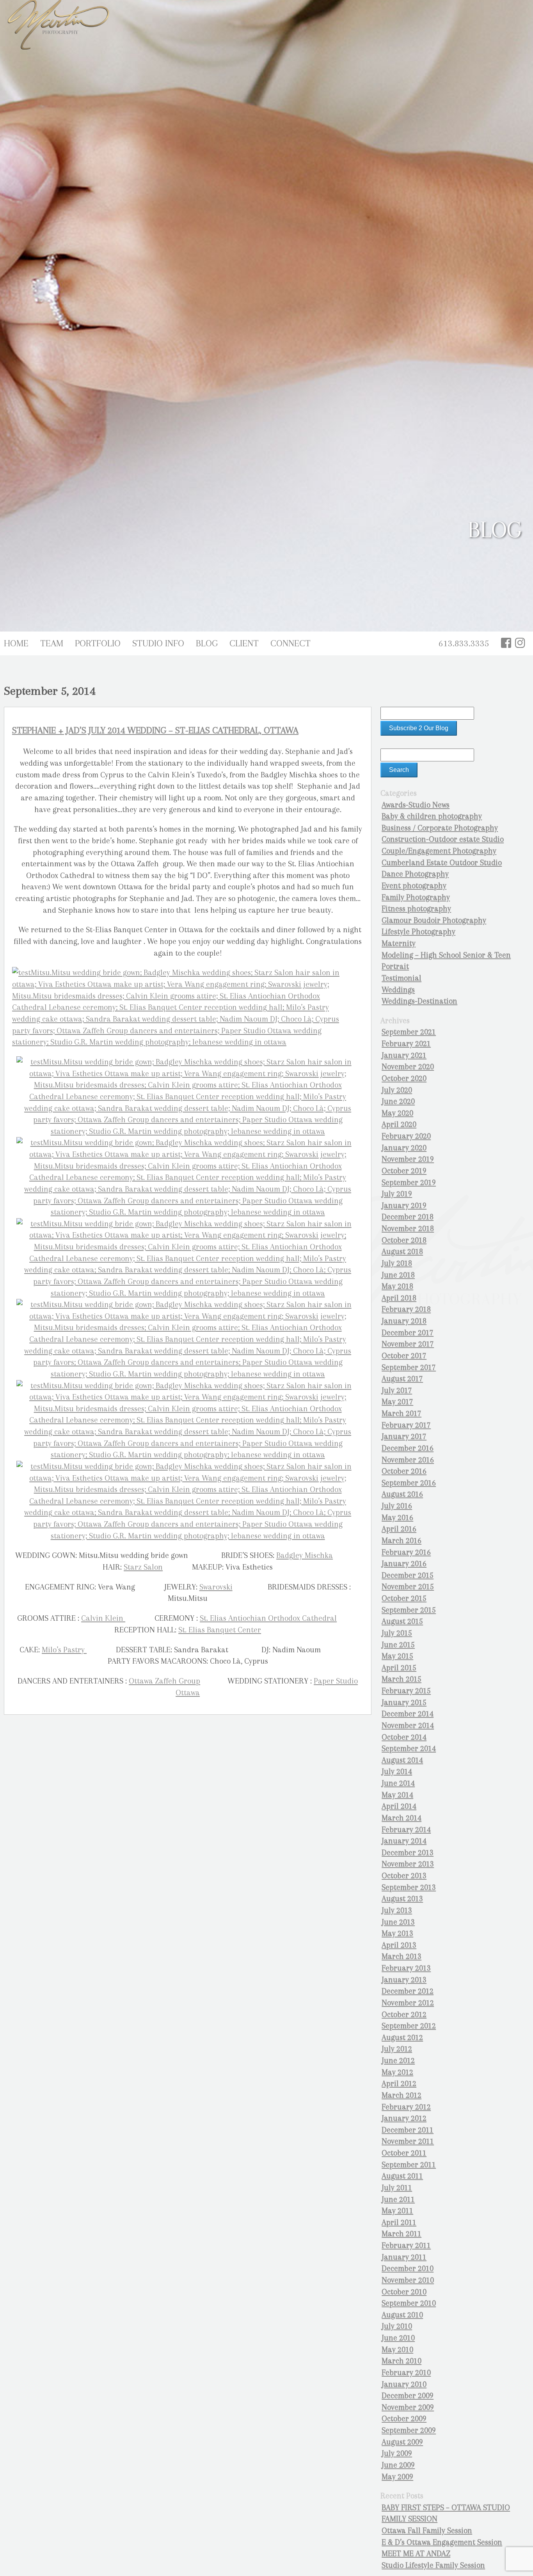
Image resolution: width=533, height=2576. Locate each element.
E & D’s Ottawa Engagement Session (442, 2542)
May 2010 (397, 2350)
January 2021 (404, 1055)
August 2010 (402, 2315)
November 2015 (408, 1587)
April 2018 (399, 1298)
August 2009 (402, 2442)
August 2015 (402, 1621)
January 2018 (404, 1321)
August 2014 (402, 1760)
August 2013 (402, 1899)
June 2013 (398, 1922)
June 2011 (398, 2199)
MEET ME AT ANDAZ (416, 2554)
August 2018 (402, 1252)
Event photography (414, 886)
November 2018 (408, 1229)
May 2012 (397, 2072)
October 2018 (404, 1240)
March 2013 (402, 1956)
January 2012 (404, 2118)
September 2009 (409, 2430)
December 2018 (408, 1217)
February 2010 (406, 2373)
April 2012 (399, 2084)
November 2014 (408, 1725)
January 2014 (404, 1841)
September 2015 (409, 1610)
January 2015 (404, 1702)
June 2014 (398, 1783)
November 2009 (408, 2407)
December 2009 (408, 2396)
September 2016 (409, 1483)
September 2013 (409, 1887)
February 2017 (406, 1425)
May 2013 (397, 1933)
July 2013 (397, 1910)
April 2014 (399, 1806)
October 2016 (404, 1471)
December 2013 (408, 1853)
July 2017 (397, 1390)
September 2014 (409, 1748)
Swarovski (216, 1587)
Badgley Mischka (305, 1555)
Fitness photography (416, 909)
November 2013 (408, 1864)
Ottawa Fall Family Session (427, 2531)
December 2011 (408, 2130)
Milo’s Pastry (64, 1650)
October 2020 (404, 1078)
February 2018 (406, 1309)
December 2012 (408, 1991)
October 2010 (404, 2292)
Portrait (395, 966)
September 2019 (409, 1182)
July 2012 (397, 2049)
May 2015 (397, 1656)
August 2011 (402, 2176)
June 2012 (398, 2061)
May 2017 (397, 1402)
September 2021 (409, 1032)
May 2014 (397, 1795)
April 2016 (399, 1529)
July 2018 (397, 1263)
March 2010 (402, 2361)
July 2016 (397, 1506)
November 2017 (408, 1344)
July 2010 (397, 2326)
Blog (207, 643)
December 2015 (408, 1575)
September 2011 (409, 2165)
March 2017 (402, 1413)
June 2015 (398, 1645)
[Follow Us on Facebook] (506, 643)
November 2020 (408, 1067)
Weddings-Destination (419, 1001)
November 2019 (408, 1159)
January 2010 (404, 2384)
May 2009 (397, 2477)
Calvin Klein (103, 1618)
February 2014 (406, 1830)
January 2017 (404, 1436)
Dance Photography (415, 874)
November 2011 (408, 2141)
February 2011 (406, 2245)
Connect (290, 643)
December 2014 (408, 1714)
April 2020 (399, 1124)
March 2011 (402, 2234)
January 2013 (404, 1980)
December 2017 (408, 1333)
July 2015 (397, 1633)
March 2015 (402, 1679)
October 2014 (404, 1737)
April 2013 (399, 1945)
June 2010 (398, 2338)
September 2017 (409, 1367)
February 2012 (406, 2107)
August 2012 (402, 2038)
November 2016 (408, 1460)
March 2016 (402, 1541)
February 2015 (406, 1691)
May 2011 (397, 2211)
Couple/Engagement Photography (439, 851)
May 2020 (397, 1113)
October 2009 (404, 2419)
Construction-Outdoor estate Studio (443, 839)
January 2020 (404, 1148)
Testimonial (402, 978)
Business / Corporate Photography (440, 828)
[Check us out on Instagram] (520, 643)
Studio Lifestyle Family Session (433, 2565)
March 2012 (402, 2095)
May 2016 (397, 1518)
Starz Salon (143, 1567)
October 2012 (404, 2014)
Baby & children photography (432, 816)
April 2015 (399, 1668)
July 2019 (397, 1194)
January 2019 (404, 1206)
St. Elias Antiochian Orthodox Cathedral (268, 1618)
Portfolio (98, 643)
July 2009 (397, 2453)
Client (244, 643)
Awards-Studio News (416, 805)
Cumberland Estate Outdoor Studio (442, 863)
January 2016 (404, 1564)
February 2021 (406, 1044)
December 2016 (408, 1448)
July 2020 (397, 1090)
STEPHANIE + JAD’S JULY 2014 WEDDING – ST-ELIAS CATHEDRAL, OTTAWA (155, 730)
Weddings (398, 990)
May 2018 (397, 1286)
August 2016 (402, 1494)
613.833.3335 (464, 643)
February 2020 (406, 1136)
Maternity (399, 943)
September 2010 (409, 2303)
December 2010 (408, 2268)
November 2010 (408, 2280)
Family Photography (416, 897)
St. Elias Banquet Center (220, 1630)
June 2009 (398, 2465)
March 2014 (402, 1818)
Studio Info (158, 643)
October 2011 (404, 2153)
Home (16, 643)
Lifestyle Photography (418, 932)
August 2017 (402, 1379)
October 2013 (404, 1876)
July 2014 (397, 1771)
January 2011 (404, 2257)
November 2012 (408, 2003)
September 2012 (409, 2026)
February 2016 (406, 1552)
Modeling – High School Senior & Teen (446, 955)
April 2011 (399, 2222)
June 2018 (398, 1275)
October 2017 (404, 1356)
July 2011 (397, 2188)
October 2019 (404, 1171)
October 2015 (404, 1598)
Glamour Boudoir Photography (434, 920)
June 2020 (398, 1101)
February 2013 (406, 1968)
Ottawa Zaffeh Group (164, 1681)
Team (52, 643)
